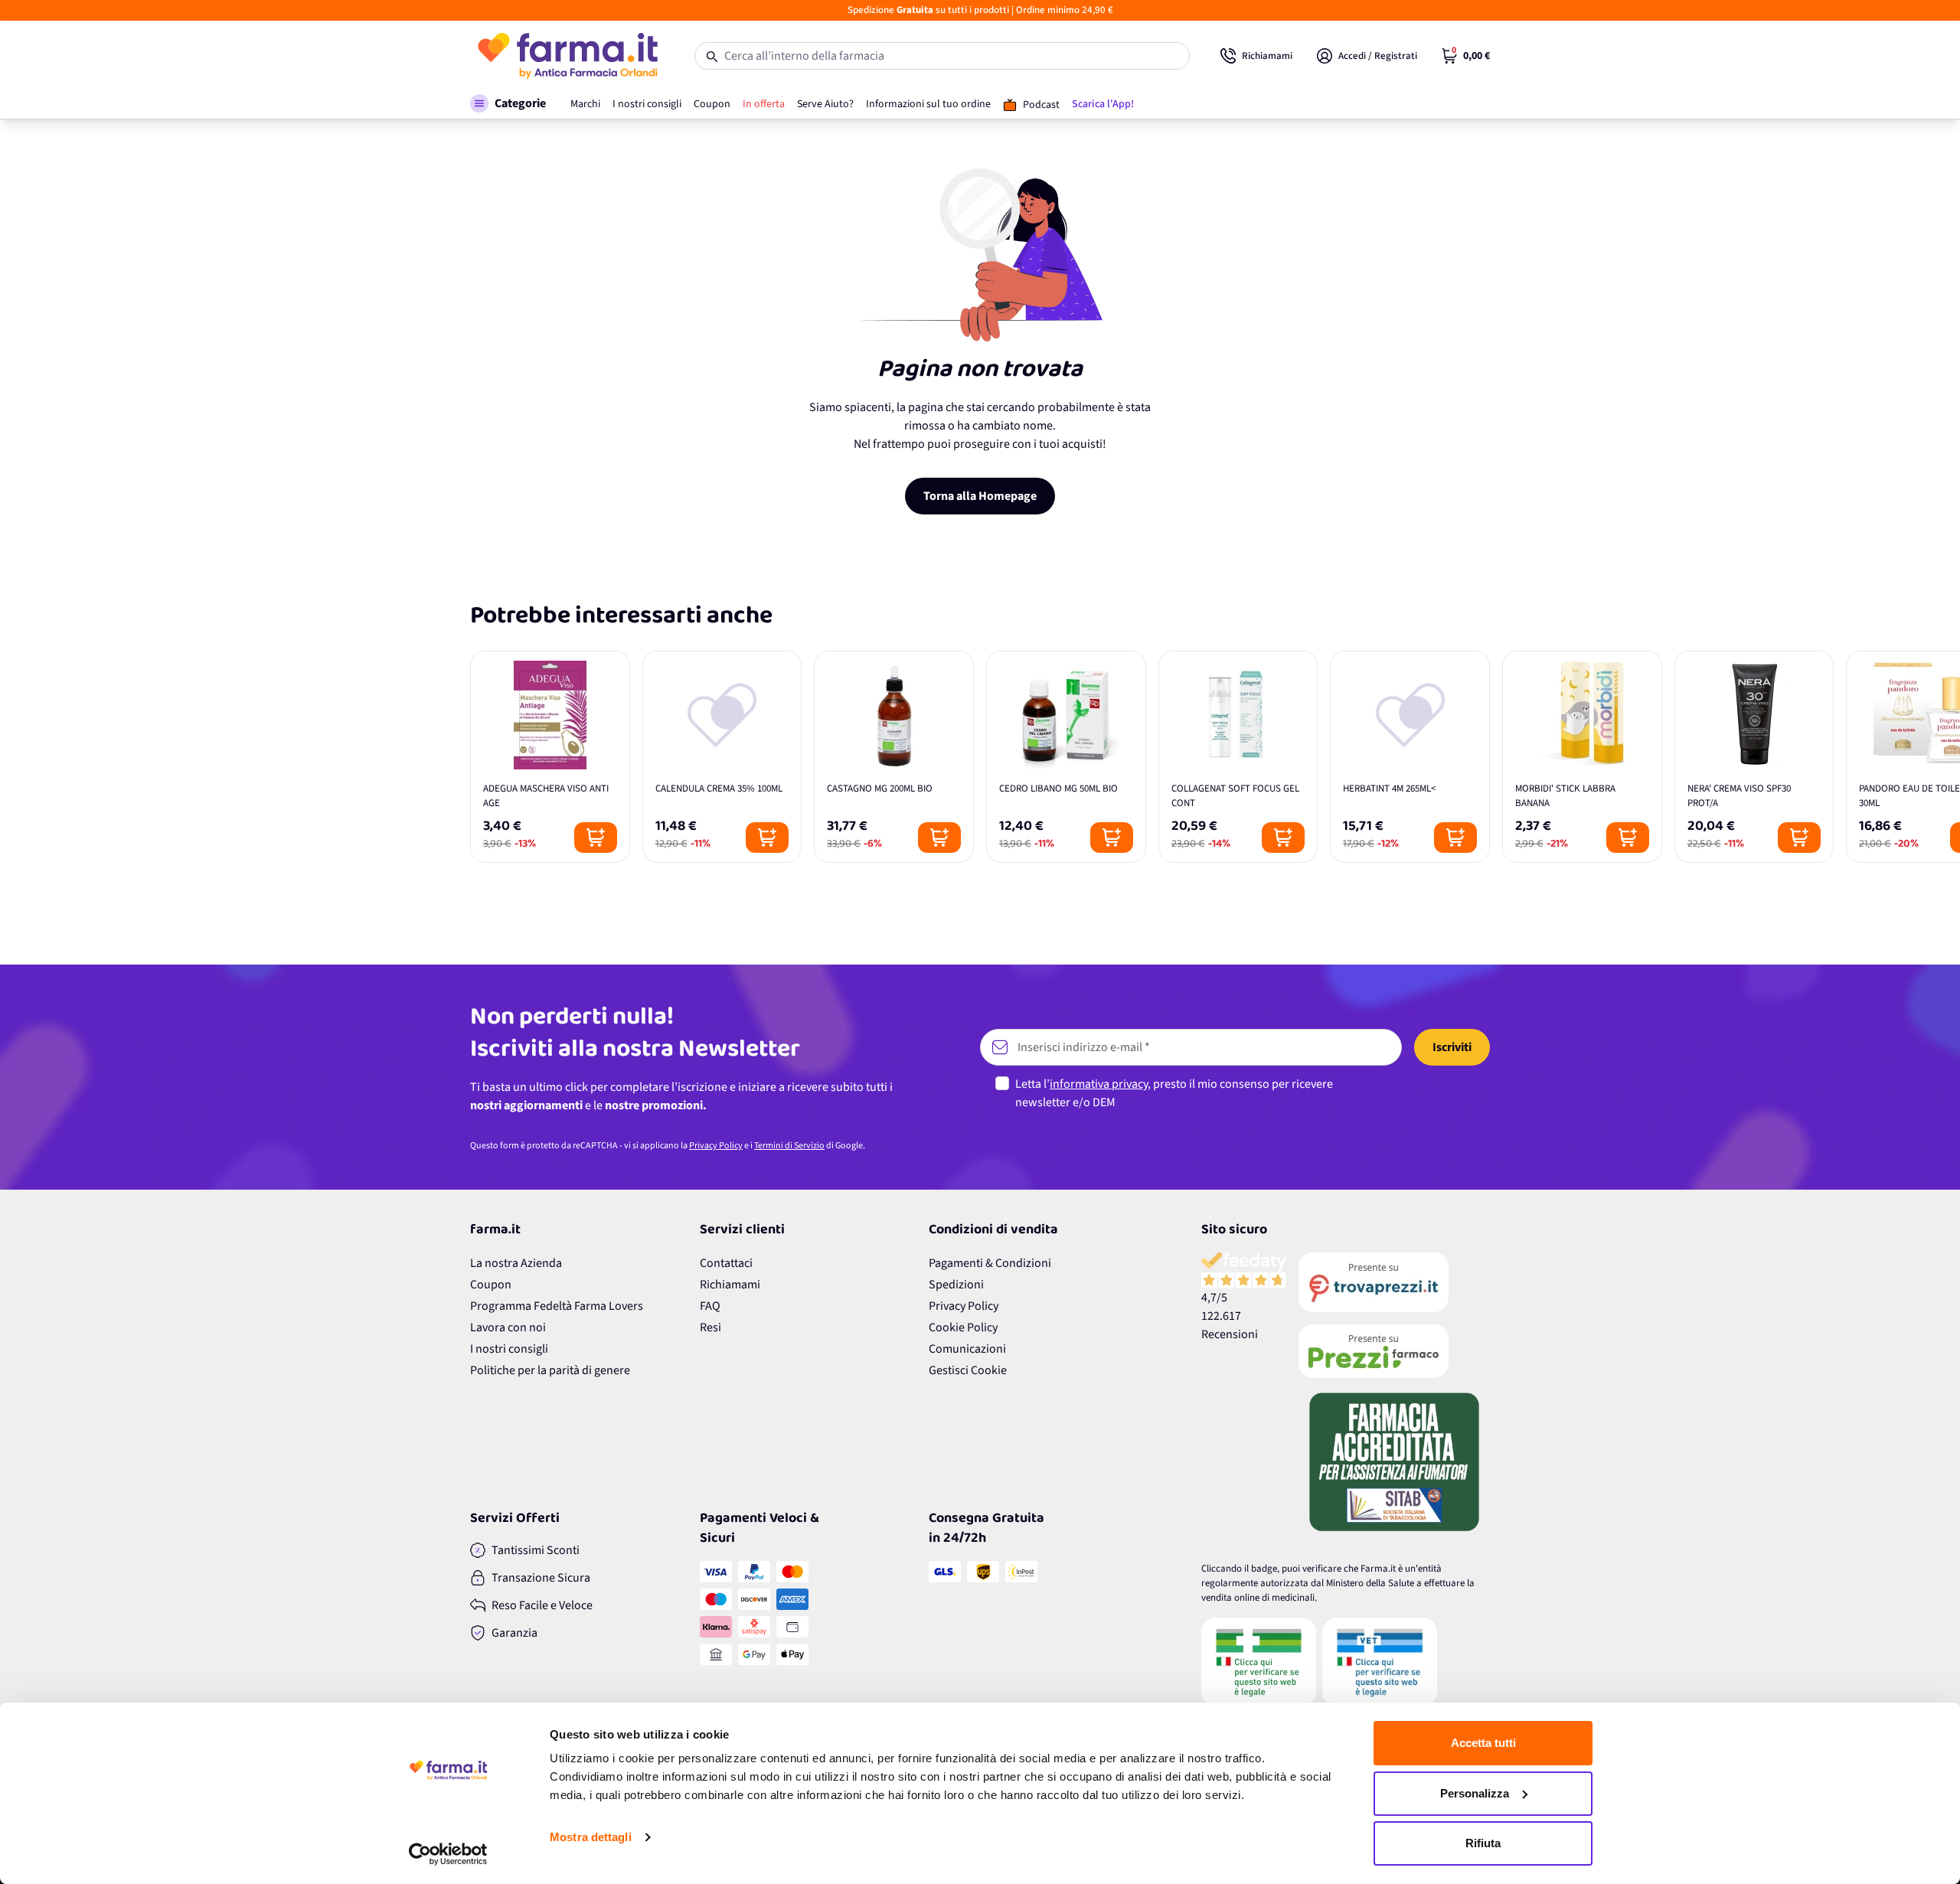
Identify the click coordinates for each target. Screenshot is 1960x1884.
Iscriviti (1452, 1047)
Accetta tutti (1483, 1743)
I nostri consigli (509, 1349)
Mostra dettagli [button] (591, 1837)
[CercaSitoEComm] (1259, 1662)
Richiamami (730, 1285)
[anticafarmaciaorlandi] (1394, 1282)
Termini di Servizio (789, 1146)
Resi (710, 1327)
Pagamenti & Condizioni (990, 1263)
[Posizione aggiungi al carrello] (596, 838)
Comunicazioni (967, 1349)
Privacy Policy (716, 1146)
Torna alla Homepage (980, 496)
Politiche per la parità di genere (550, 1370)
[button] (508, 103)
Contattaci (726, 1263)
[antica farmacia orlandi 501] (1394, 1351)
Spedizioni (956, 1285)
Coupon (491, 1285)
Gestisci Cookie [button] (968, 1370)
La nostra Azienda (516, 1263)
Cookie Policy (963, 1327)
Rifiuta (1483, 1843)
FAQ (710, 1306)
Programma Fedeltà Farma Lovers (557, 1306)
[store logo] (567, 56)
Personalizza (1475, 1793)
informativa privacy (1099, 1084)
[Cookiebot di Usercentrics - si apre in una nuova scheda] (448, 1854)
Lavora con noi (508, 1327)
